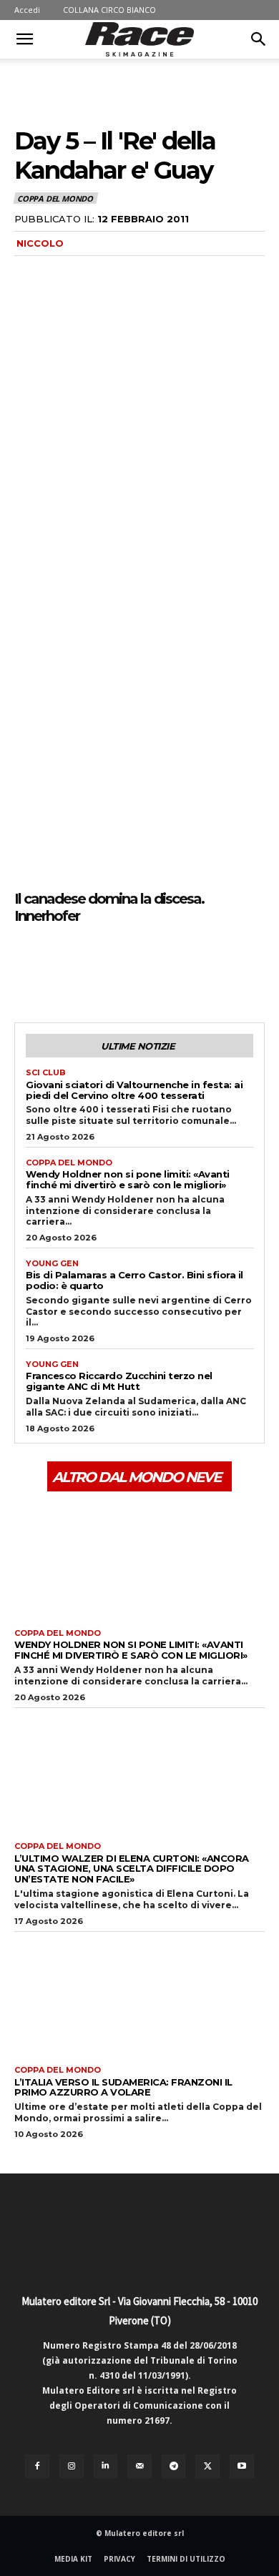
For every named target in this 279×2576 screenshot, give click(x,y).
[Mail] (139, 2467)
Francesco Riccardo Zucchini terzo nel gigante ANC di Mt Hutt (119, 1381)
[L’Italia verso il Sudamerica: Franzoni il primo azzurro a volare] (139, 1995)
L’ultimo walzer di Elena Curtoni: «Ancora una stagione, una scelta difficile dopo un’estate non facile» (132, 1869)
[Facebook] (29, 969)
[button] (24, 39)
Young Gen (52, 1264)
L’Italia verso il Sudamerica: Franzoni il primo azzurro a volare (123, 2087)
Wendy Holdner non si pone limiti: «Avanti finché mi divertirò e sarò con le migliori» (128, 1179)
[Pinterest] (94, 969)
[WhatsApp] (127, 969)
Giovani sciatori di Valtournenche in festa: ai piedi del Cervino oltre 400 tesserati (134, 1090)
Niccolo (40, 243)
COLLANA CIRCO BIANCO (109, 10)
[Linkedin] (106, 2467)
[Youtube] (242, 2467)
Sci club (46, 1073)
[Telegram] (174, 2467)
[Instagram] (72, 2467)
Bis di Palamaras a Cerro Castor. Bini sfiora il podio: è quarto (134, 1280)
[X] (62, 969)
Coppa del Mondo (55, 198)
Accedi (27, 10)
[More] (161, 969)
